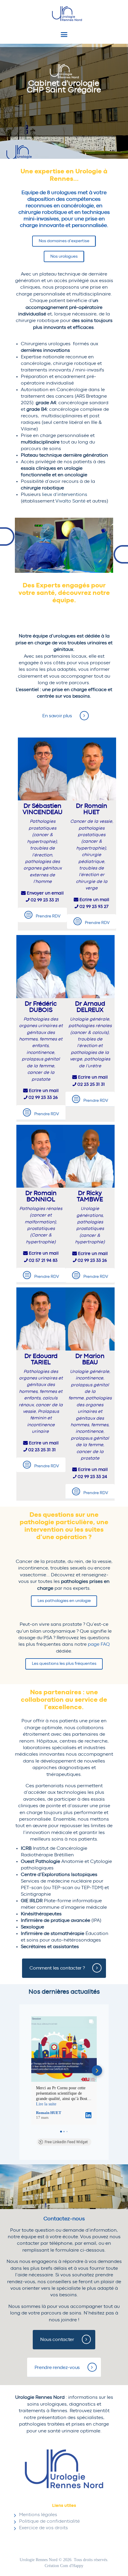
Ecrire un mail (94, 900)
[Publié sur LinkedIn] (88, 2115)
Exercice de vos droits (43, 2528)
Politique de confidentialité (49, 2521)
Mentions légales (38, 2515)
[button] (31, 2071)
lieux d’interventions (65, 494)
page (99, 1644)
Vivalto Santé (70, 501)
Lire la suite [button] (46, 2104)
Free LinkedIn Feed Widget (66, 2142)
